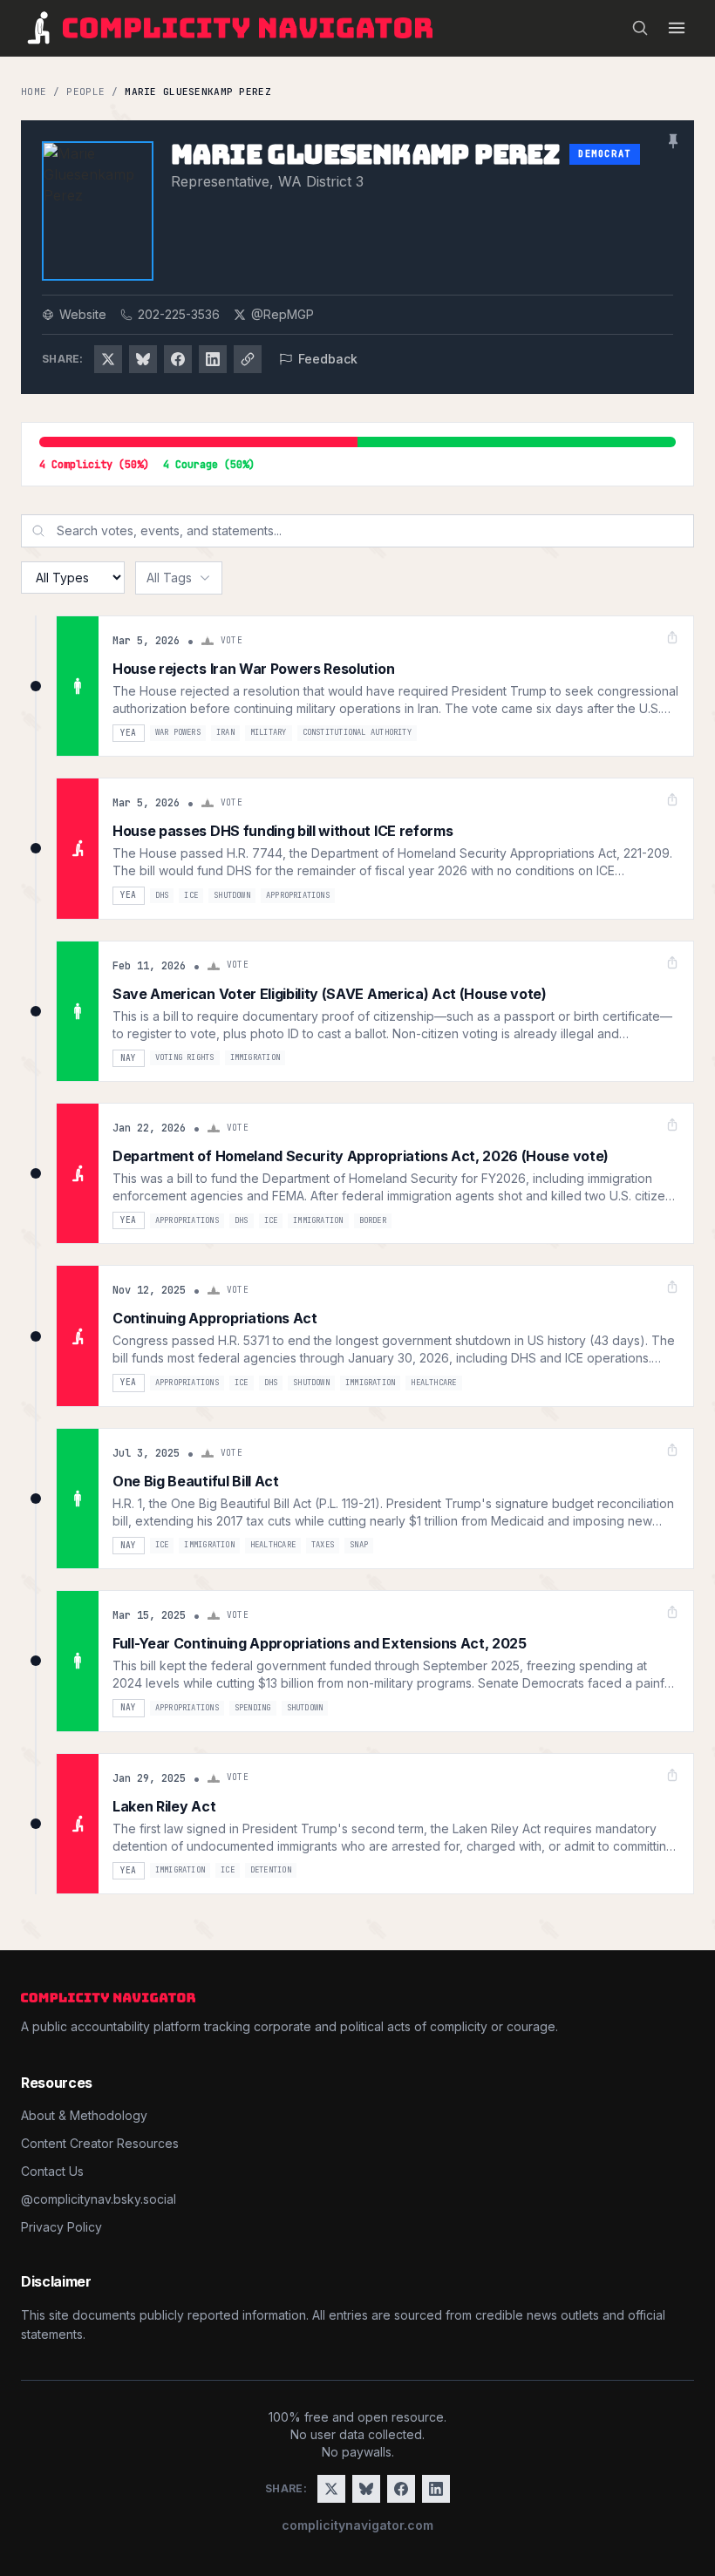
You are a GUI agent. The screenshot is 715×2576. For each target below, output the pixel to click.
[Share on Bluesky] (143, 359)
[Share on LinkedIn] (213, 359)
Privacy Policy (61, 2227)
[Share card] (672, 637)
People (85, 92)
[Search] (640, 28)
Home (34, 92)
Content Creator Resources (100, 2143)
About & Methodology (84, 2115)
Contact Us (52, 2171)
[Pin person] (673, 141)
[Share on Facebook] (178, 359)
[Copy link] (248, 359)
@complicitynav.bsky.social (99, 2199)
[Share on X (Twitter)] (108, 359)
